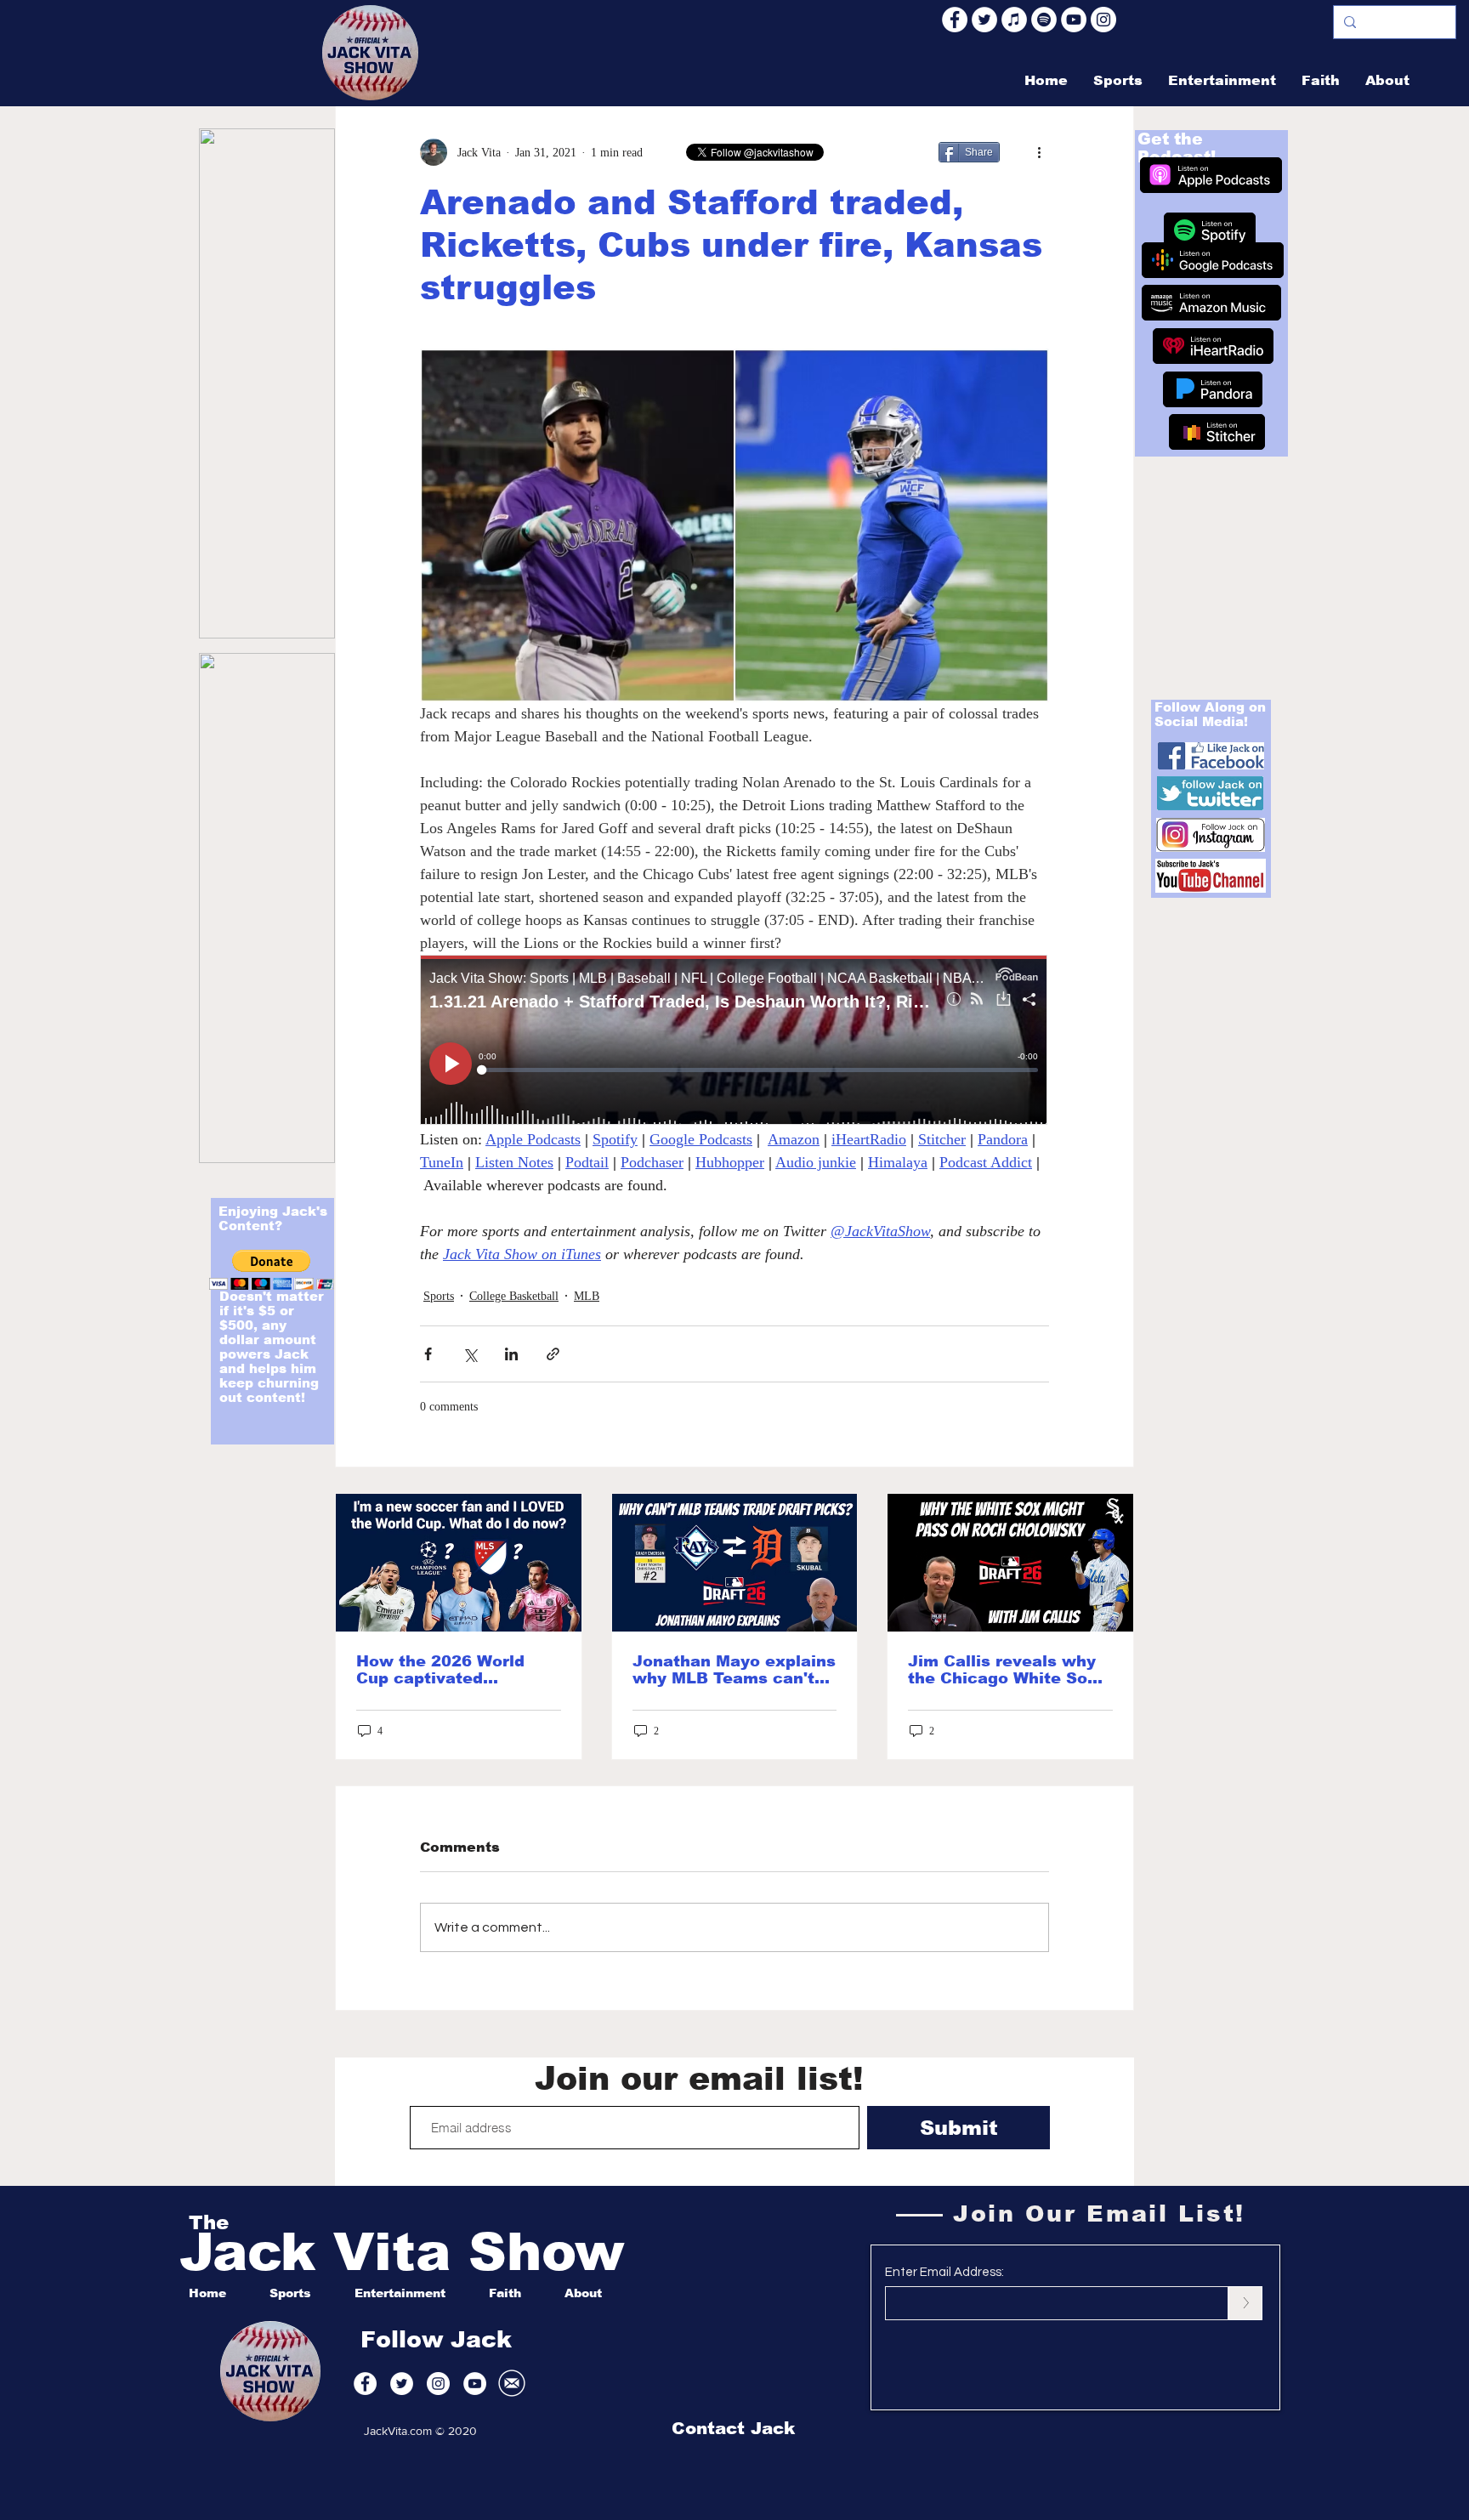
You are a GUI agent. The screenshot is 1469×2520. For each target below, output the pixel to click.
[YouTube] (1074, 20)
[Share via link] (553, 1354)
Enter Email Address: (944, 2272)
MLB (587, 1296)
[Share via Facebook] (428, 1354)
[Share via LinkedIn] (511, 1354)
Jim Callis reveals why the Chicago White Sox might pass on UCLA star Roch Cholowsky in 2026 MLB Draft (1007, 1670)
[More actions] (1039, 152)
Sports (439, 1296)
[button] (272, 1270)
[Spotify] (1044, 20)
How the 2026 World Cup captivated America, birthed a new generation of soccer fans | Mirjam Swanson (454, 1670)
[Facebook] (955, 20)
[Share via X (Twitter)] (470, 1354)
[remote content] (734, 1041)
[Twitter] (984, 20)
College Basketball (514, 1296)
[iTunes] (1014, 20)
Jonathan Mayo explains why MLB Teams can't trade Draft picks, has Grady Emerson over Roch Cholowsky (734, 1670)
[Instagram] (1103, 20)
